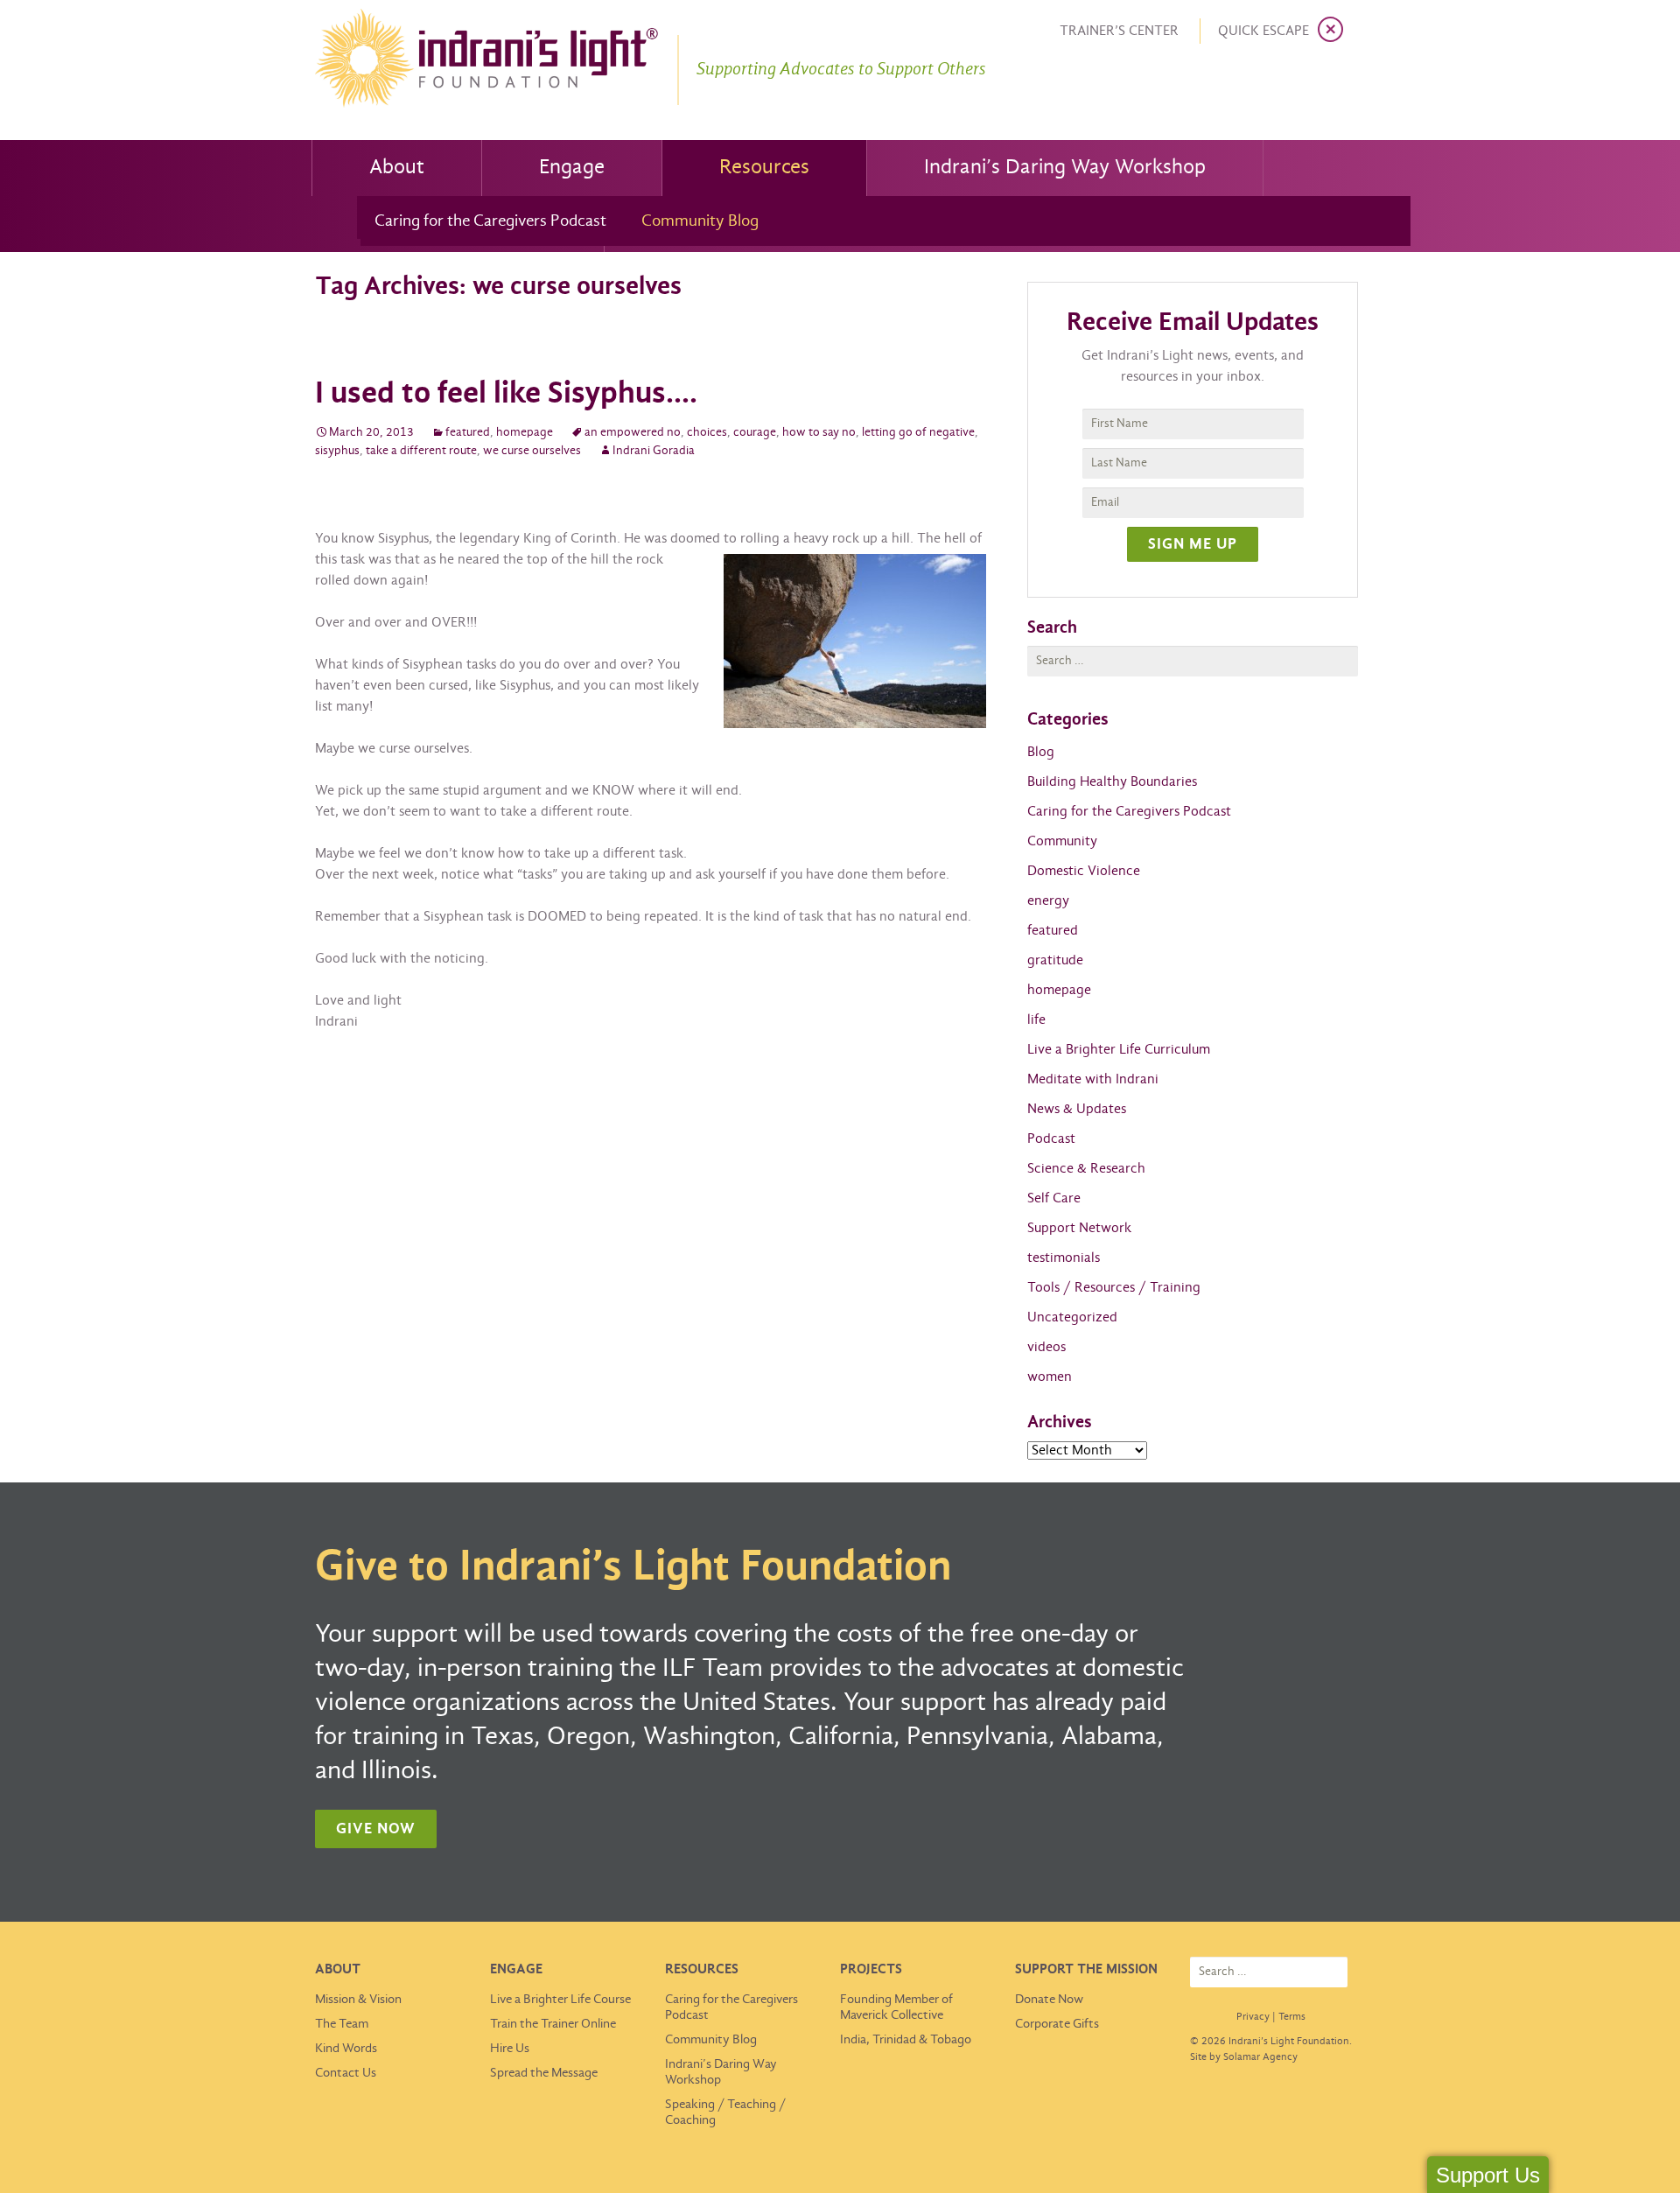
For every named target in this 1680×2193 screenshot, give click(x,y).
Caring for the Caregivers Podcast (490, 221)
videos (1046, 1347)
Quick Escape (1263, 31)
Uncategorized (1072, 1317)
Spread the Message (544, 2073)
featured (468, 433)
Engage (572, 168)
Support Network (1079, 1228)
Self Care (1054, 1198)
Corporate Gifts (1057, 2024)
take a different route (421, 451)
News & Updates (1077, 1109)
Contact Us (346, 2073)
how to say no (819, 433)
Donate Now (1049, 2000)
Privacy (1253, 2017)
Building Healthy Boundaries (1112, 782)
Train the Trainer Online (553, 2024)
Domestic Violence (1084, 871)
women (1050, 1377)
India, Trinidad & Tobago (906, 2040)
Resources (764, 168)
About (397, 168)
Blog (1041, 752)
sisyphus (337, 451)
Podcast (1051, 1139)
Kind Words (346, 2049)
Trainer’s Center (1119, 31)
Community (1062, 841)
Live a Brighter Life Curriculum (1119, 1050)
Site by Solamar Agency (1244, 2057)
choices (707, 433)
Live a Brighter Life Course (560, 2000)
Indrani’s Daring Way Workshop (1065, 168)
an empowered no (633, 433)
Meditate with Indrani (1093, 1079)
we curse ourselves (532, 451)
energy (1048, 901)
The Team (342, 2024)
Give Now (376, 1829)
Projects (871, 1969)
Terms (1292, 2017)
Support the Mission (1086, 1969)
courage (755, 433)
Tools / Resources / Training (1114, 1288)
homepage (525, 433)
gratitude (1055, 960)
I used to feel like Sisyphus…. (506, 394)
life (1036, 1020)
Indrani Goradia (654, 451)
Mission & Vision (358, 2000)
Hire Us (510, 2049)
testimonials (1064, 1258)
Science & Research (1086, 1169)
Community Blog (700, 221)
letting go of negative (918, 433)
